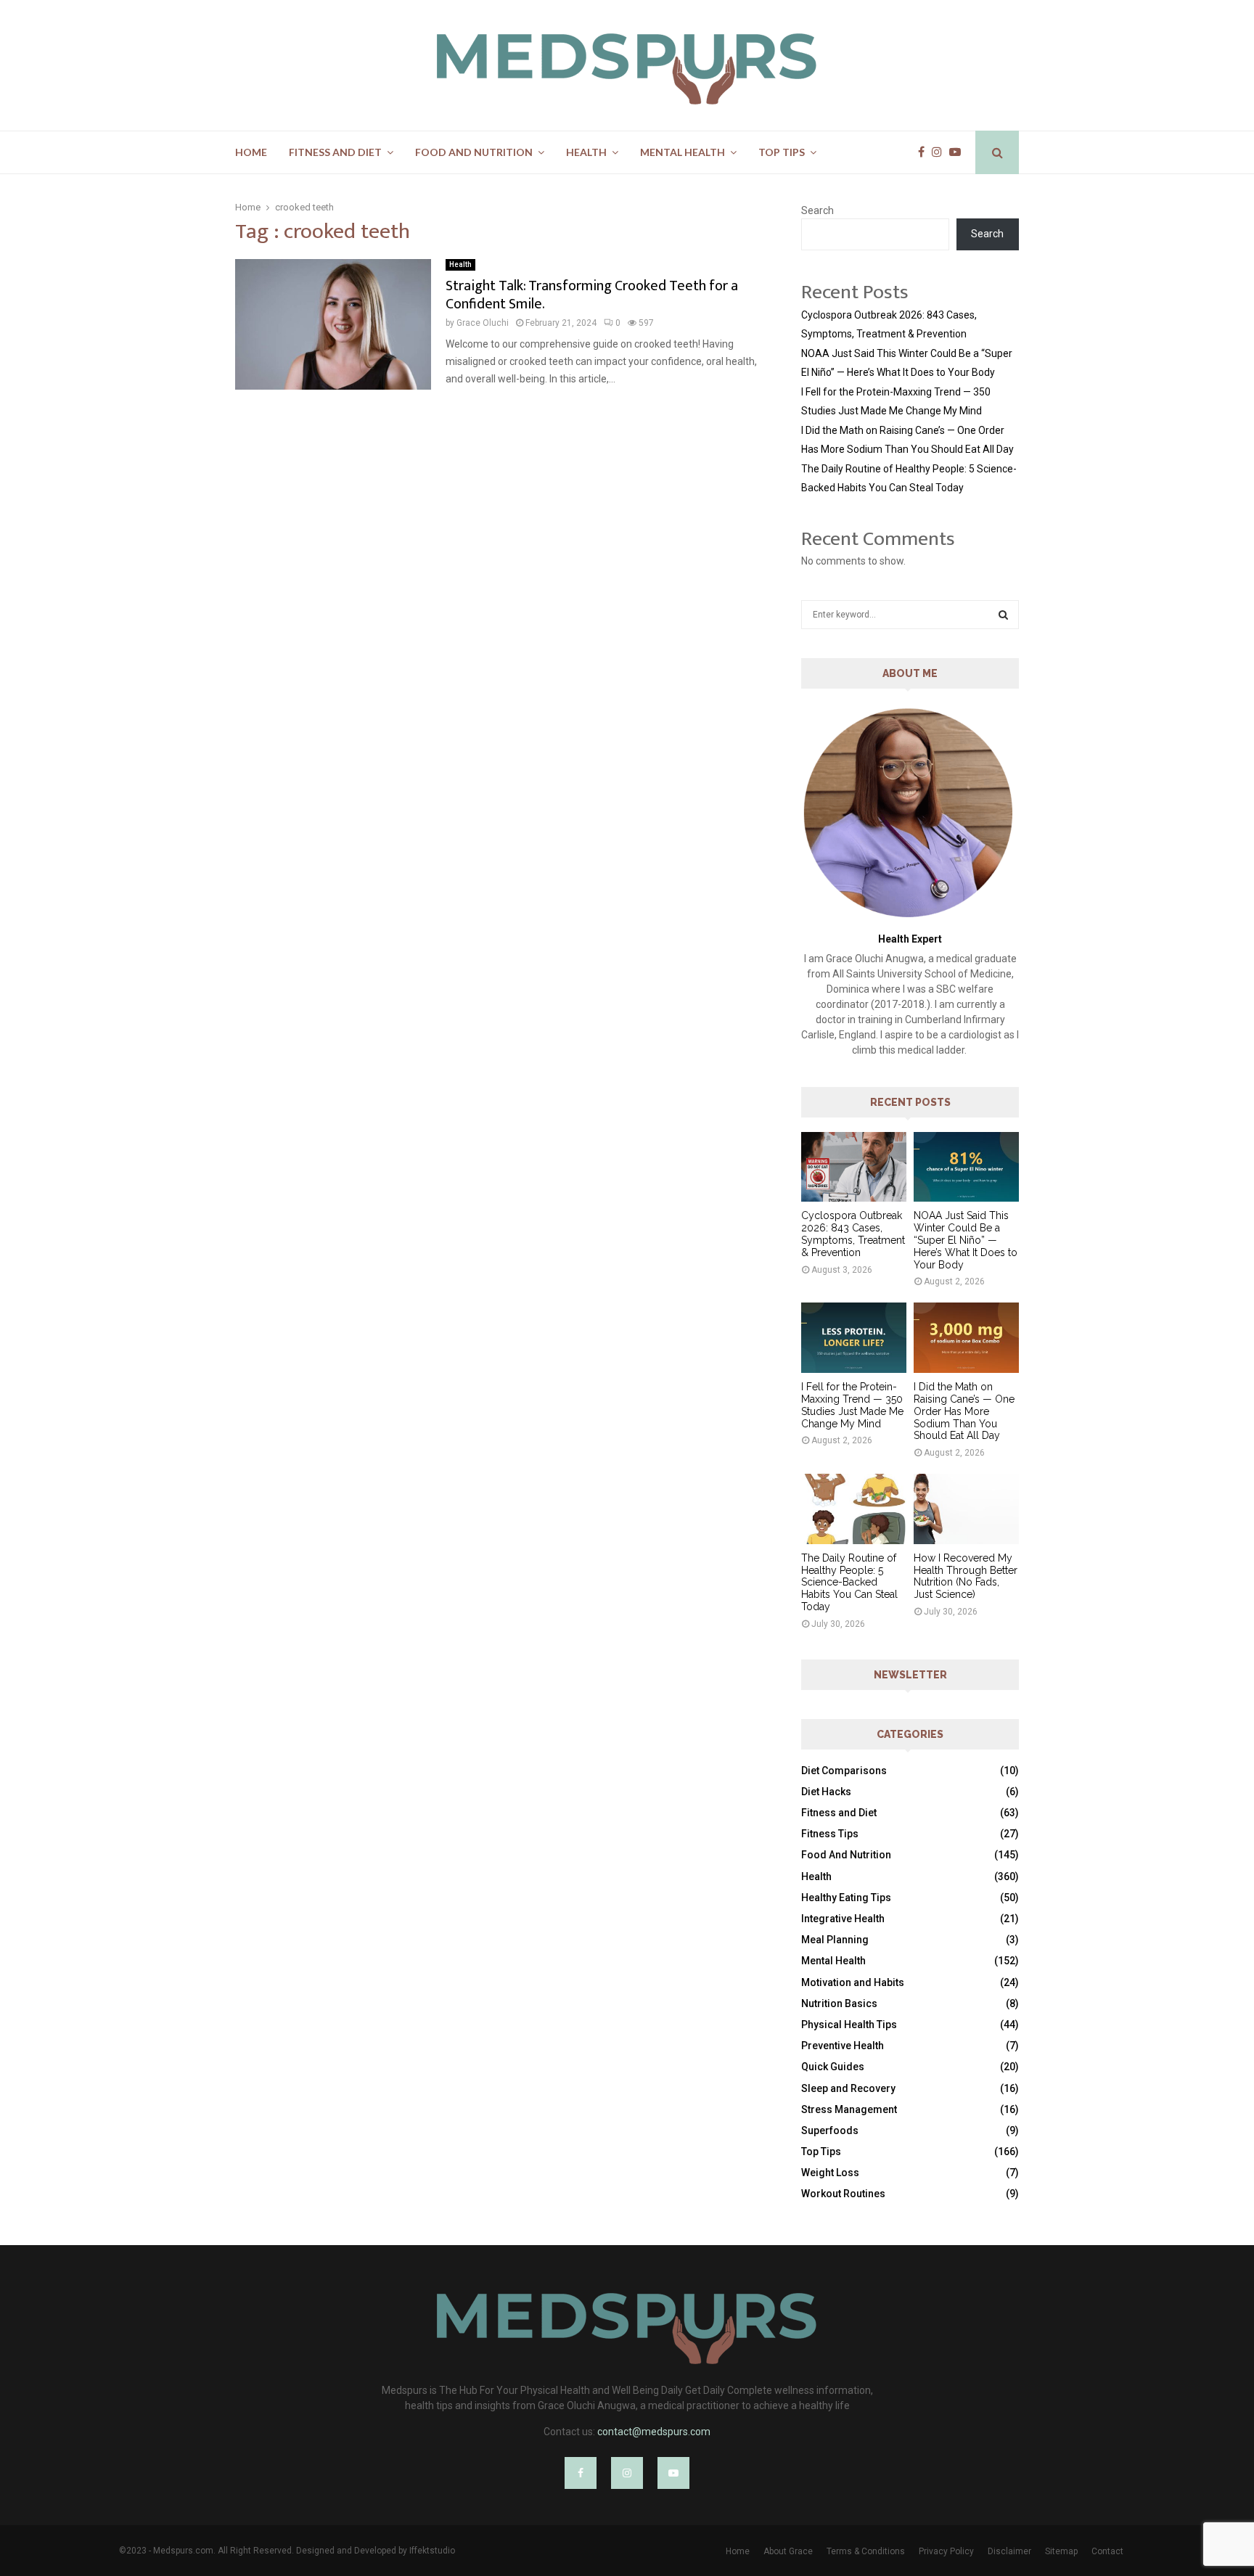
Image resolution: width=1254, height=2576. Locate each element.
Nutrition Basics (839, 2003)
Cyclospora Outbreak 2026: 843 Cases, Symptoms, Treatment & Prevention (853, 1234)
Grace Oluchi (483, 323)
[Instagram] (940, 152)
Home (251, 152)
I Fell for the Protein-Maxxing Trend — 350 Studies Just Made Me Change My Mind (852, 1405)
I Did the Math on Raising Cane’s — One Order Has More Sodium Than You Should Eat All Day (964, 1411)
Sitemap (1061, 2551)
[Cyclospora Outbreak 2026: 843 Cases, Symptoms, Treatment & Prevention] (854, 1167)
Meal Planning (835, 1940)
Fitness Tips (830, 1834)
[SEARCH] (1003, 615)
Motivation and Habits (853, 1982)
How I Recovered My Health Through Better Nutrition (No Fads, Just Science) (966, 1576)
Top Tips (782, 152)
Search (817, 210)
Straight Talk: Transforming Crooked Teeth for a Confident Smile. (592, 295)
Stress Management (849, 2109)
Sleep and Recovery (848, 2088)
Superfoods (830, 2130)
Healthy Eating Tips (846, 1898)
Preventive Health (843, 2046)
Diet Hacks (826, 1792)
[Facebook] (925, 152)
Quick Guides (833, 2067)
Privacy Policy (946, 2551)
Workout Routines (843, 2194)
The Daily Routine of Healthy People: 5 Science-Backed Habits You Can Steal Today (849, 1582)
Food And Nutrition (474, 152)
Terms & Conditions (866, 2551)
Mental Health (683, 152)
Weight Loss (830, 2173)
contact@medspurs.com (654, 2432)
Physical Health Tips (849, 2025)
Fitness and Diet (335, 152)
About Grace (788, 2551)
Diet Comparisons (844, 1771)
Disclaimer (1009, 2551)
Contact (1107, 2551)
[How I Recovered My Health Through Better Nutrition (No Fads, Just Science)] (966, 1509)
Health (586, 152)
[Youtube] (959, 152)
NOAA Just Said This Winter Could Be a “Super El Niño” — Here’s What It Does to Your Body (966, 1240)
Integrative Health (843, 1919)
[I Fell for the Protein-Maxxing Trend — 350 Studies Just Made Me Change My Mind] (854, 1338)
